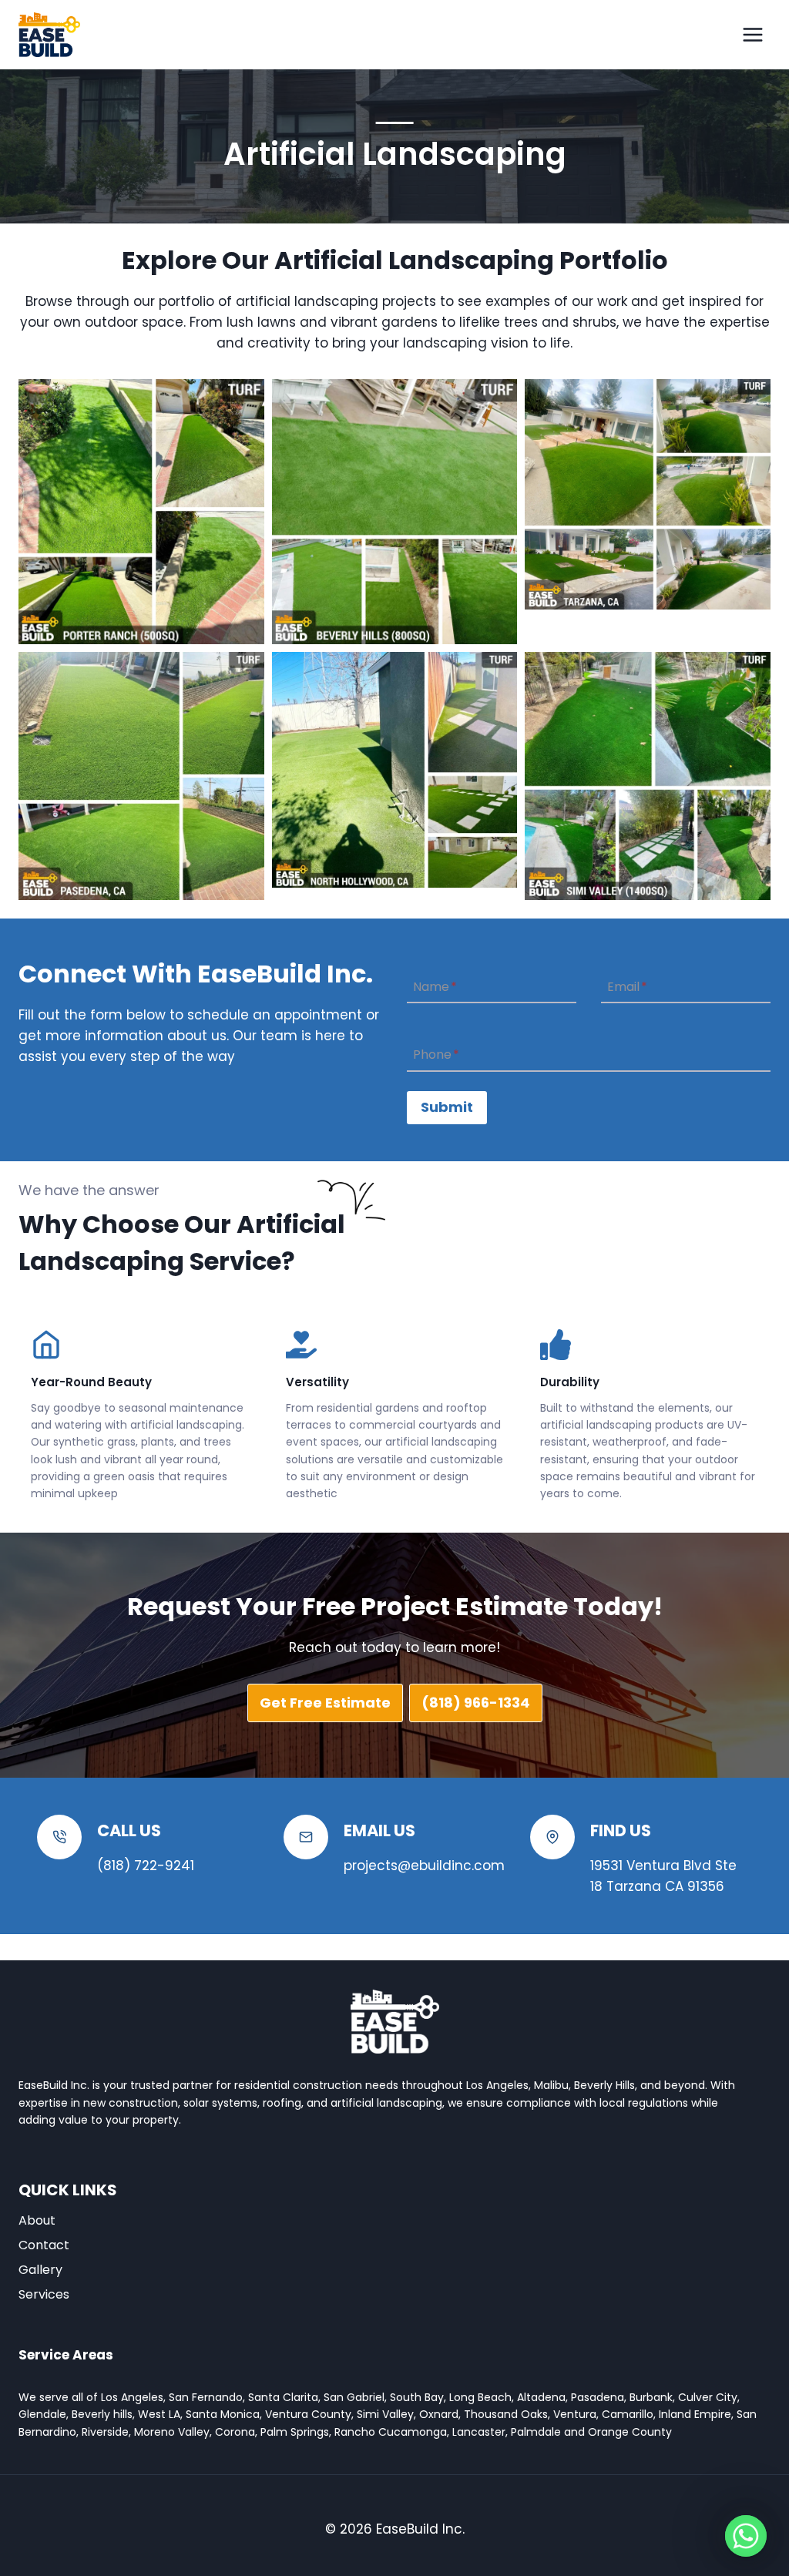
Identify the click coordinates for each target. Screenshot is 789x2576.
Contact (44, 2245)
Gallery (40, 2270)
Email (627, 987)
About (37, 2220)
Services (44, 2294)
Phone (436, 1055)
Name (435, 987)
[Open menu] (752, 34)
